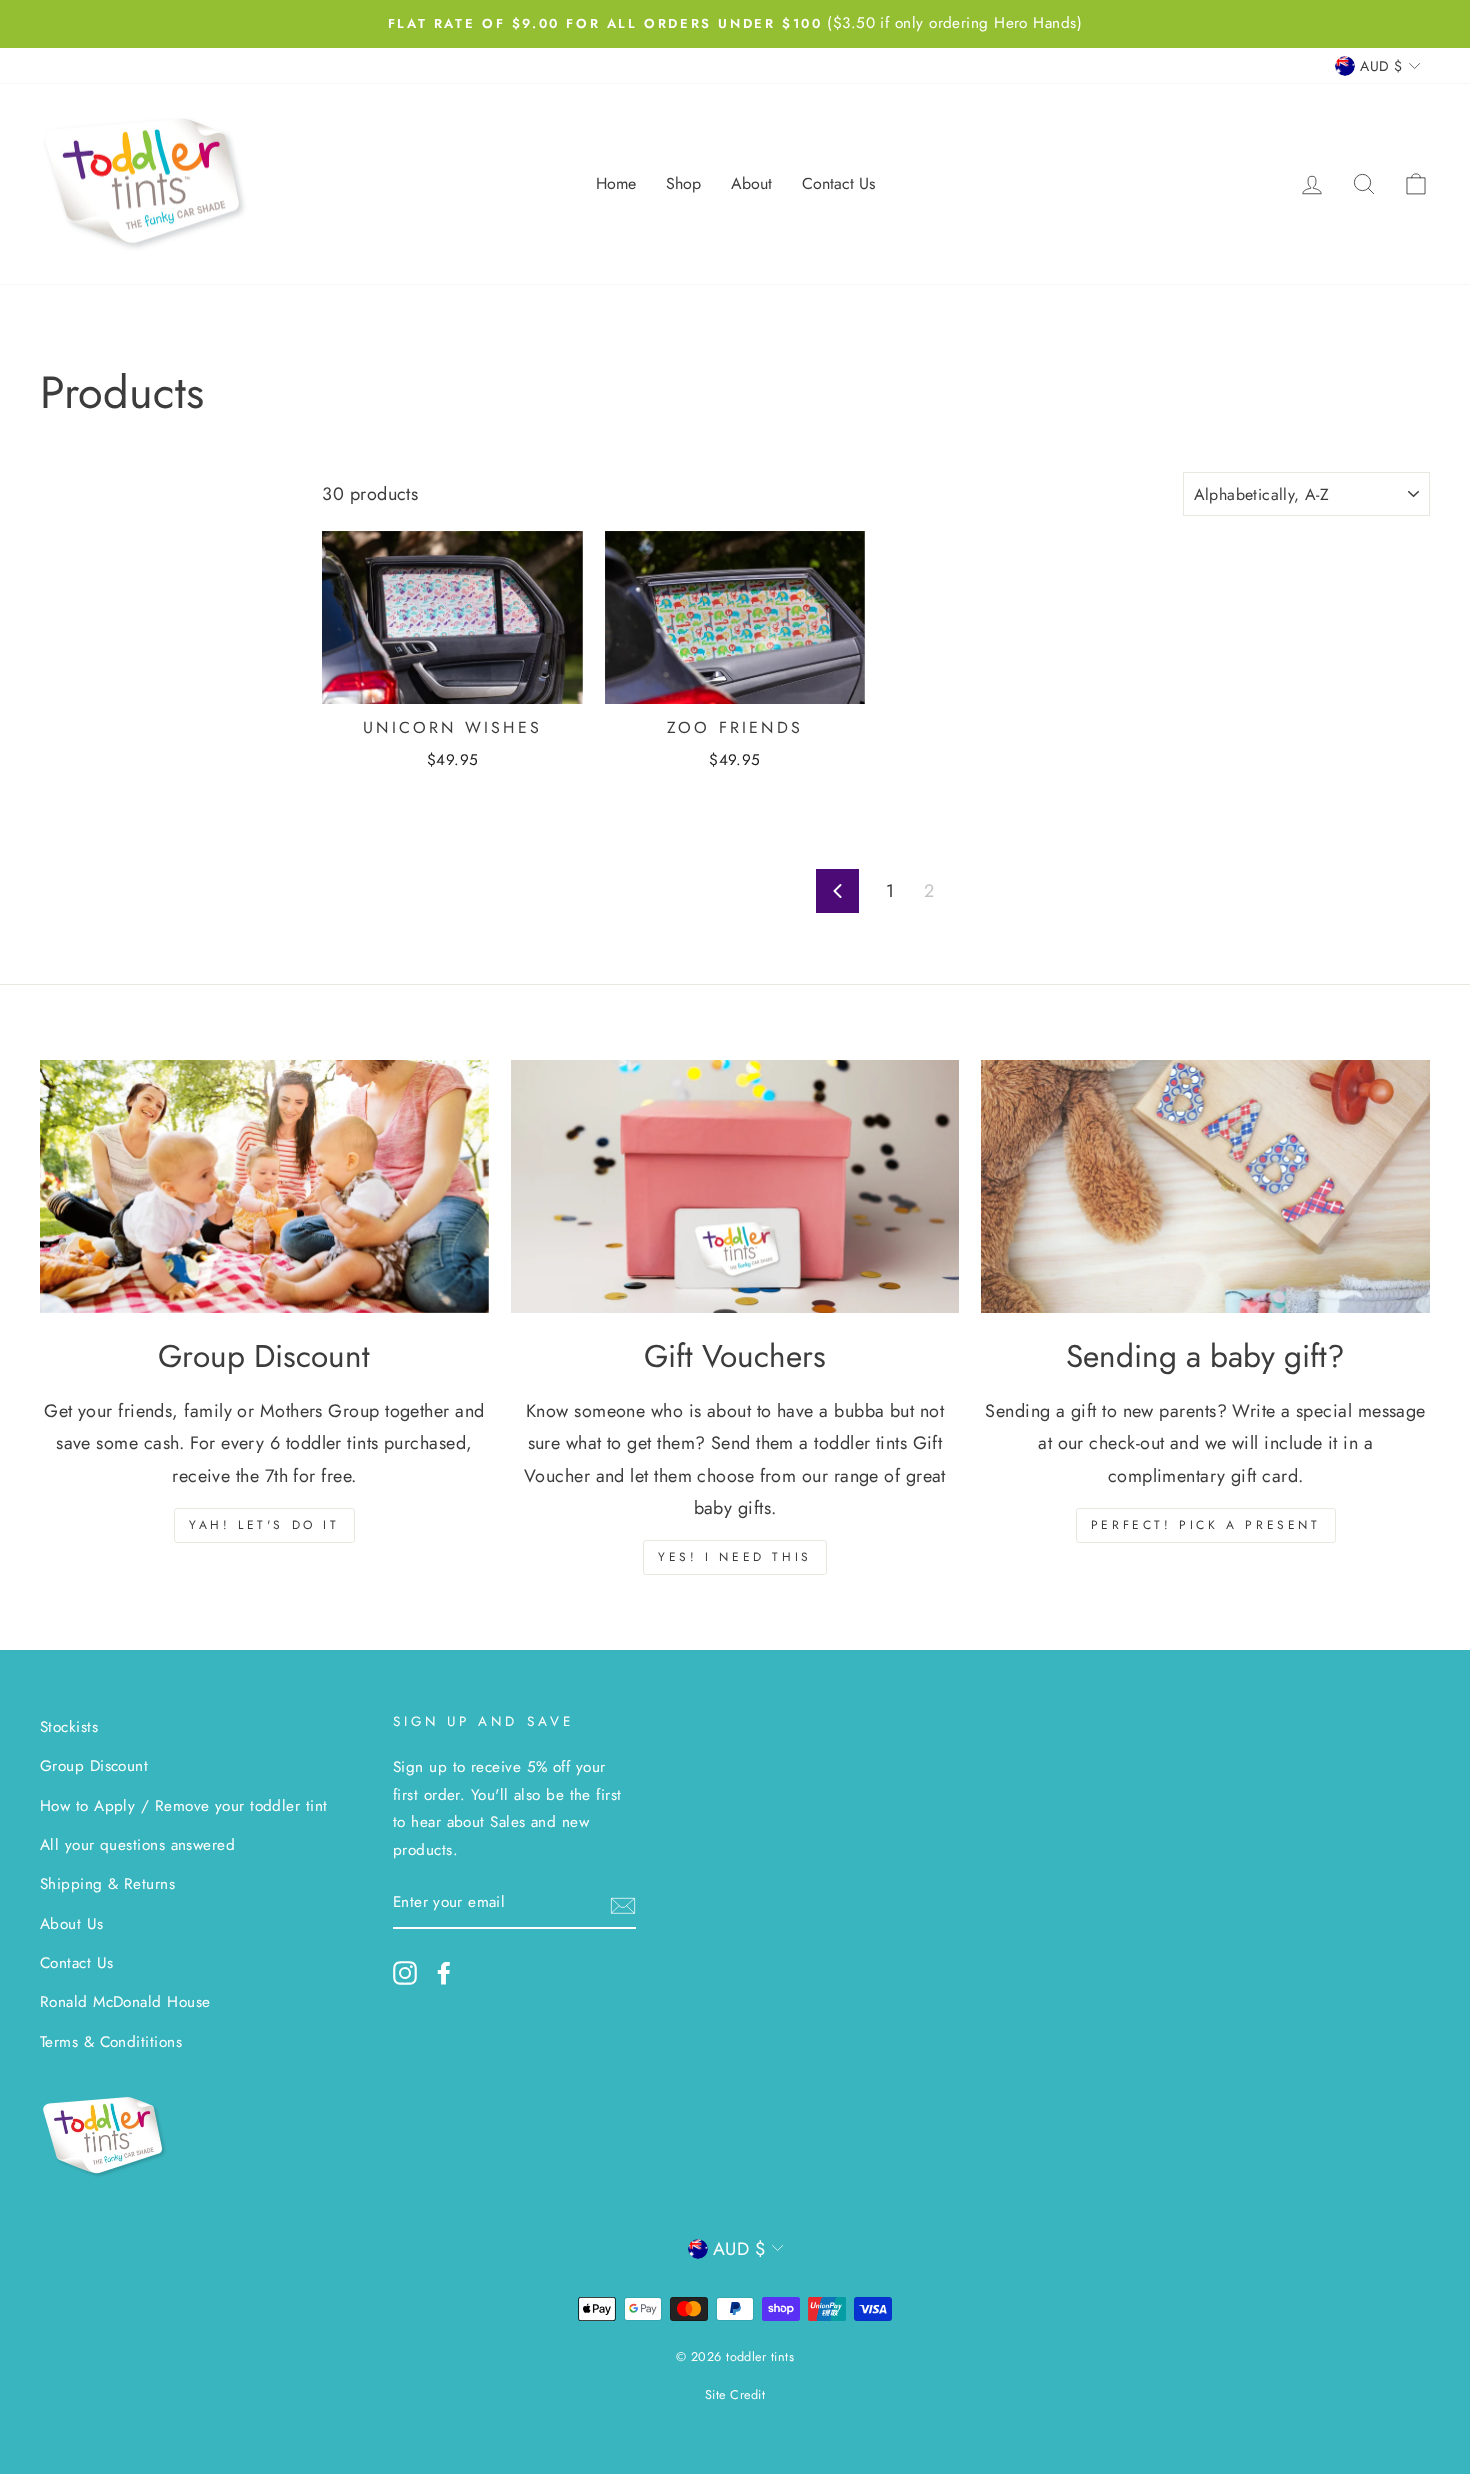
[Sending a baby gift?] (1205, 1186)
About (751, 183)
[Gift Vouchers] (735, 1186)
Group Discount (94, 1766)
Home (616, 183)
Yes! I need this (735, 1557)
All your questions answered (137, 1845)
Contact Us (838, 183)
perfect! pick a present (1206, 1525)
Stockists (69, 1727)
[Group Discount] (264, 1186)
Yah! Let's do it (264, 1525)
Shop (683, 183)
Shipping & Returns (107, 1884)
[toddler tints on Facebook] (444, 1973)
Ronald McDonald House (125, 2002)
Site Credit (735, 2395)
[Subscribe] (623, 1904)
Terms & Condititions (111, 2042)
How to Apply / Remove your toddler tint (184, 1806)
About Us (72, 1924)
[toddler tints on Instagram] (405, 1973)
